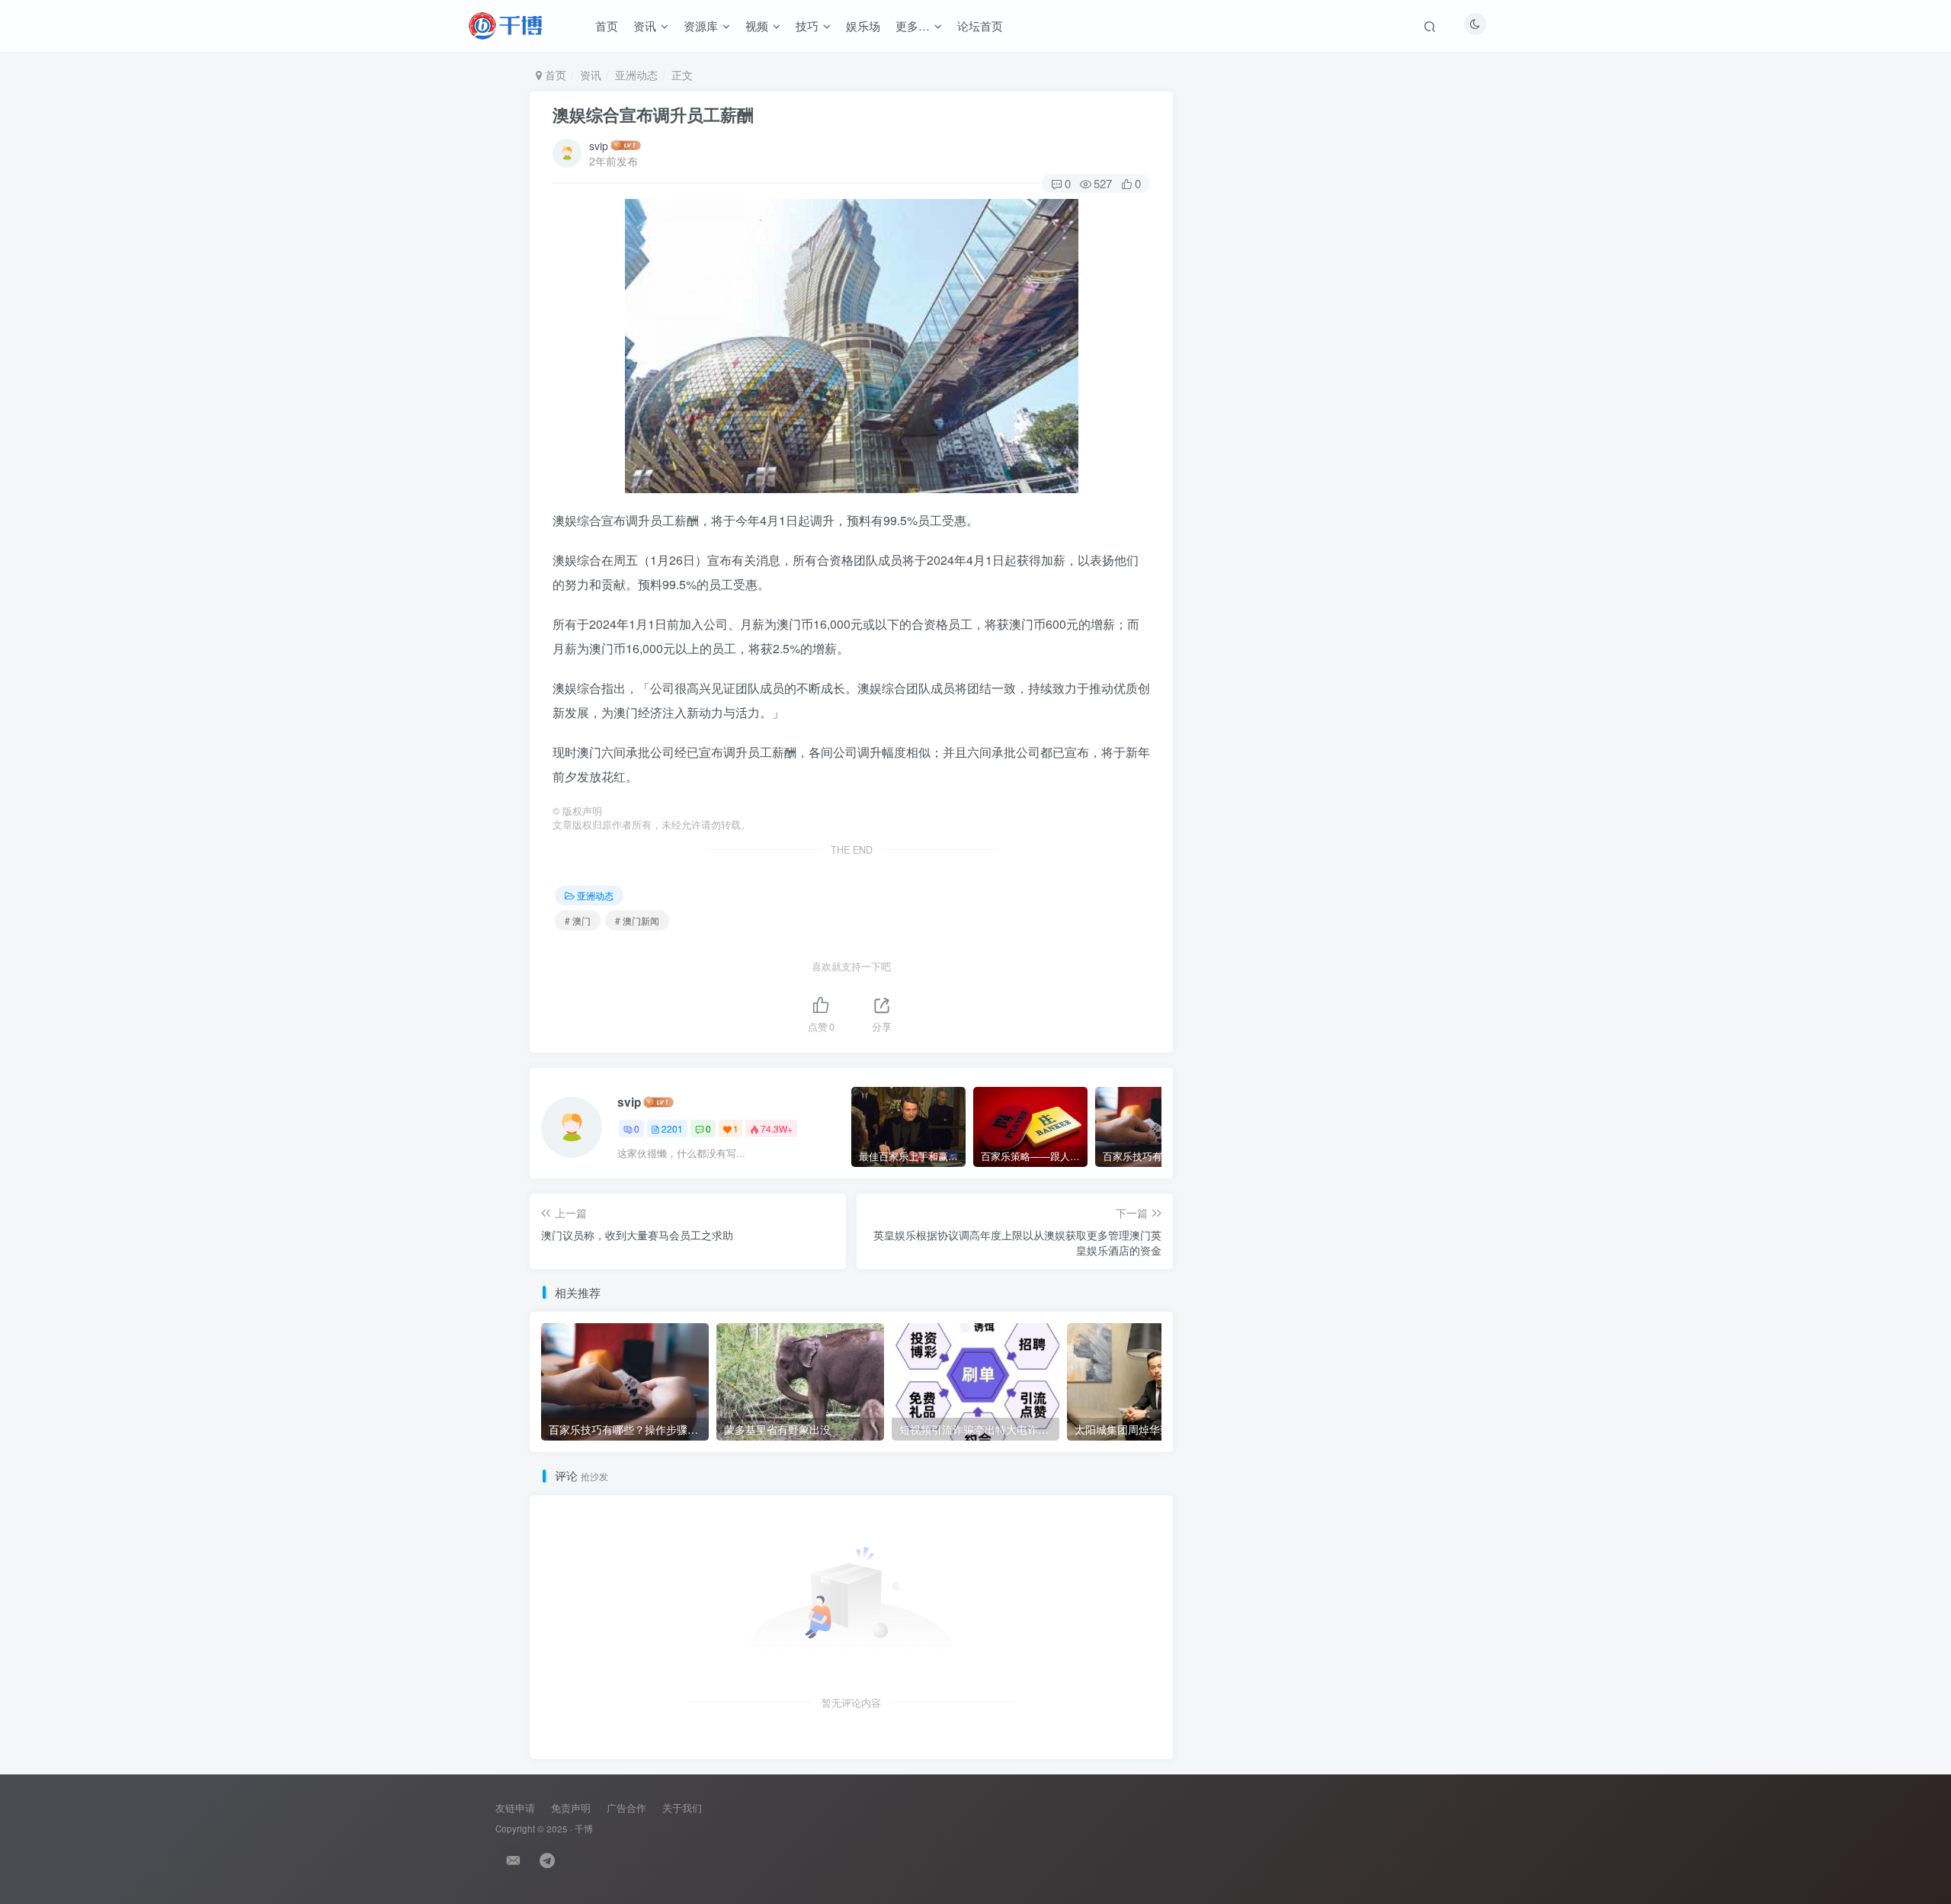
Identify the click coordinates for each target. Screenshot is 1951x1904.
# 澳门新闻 (637, 920)
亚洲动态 (636, 75)
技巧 (807, 26)
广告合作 (626, 1808)
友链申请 (515, 1808)
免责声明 (571, 1808)
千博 (584, 1829)
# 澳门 (578, 920)
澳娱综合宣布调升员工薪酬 (653, 114)
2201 (672, 1128)
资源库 (701, 26)
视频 (757, 26)
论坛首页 (980, 26)
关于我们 (682, 1808)
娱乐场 (863, 26)
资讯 (645, 26)
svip (599, 146)
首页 (607, 26)
